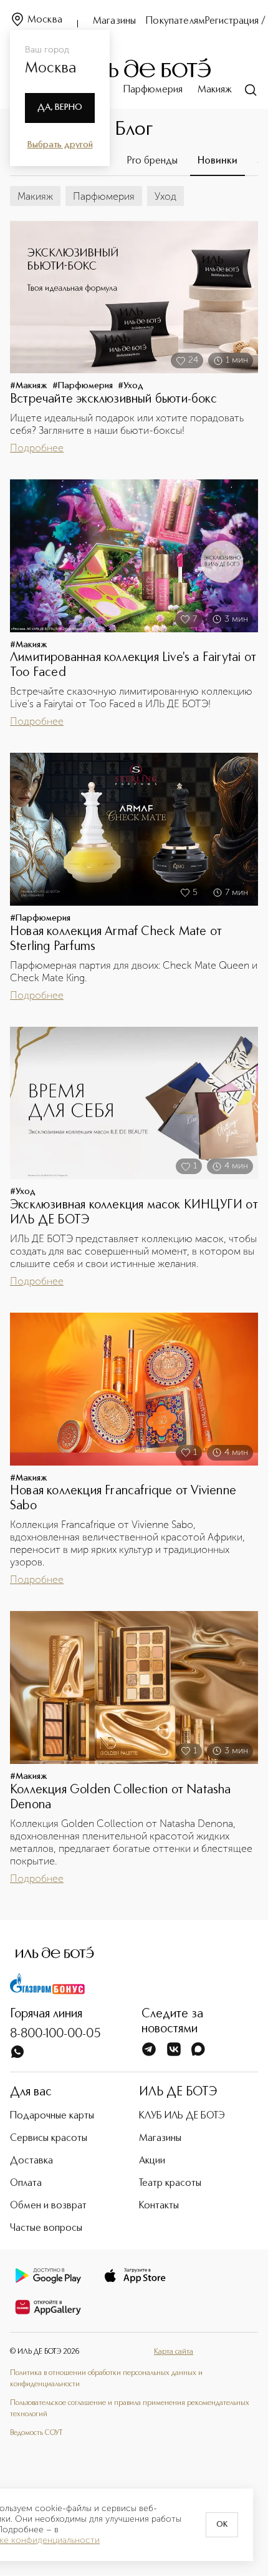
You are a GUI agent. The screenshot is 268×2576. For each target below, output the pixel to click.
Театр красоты (170, 2183)
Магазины (114, 21)
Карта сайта (174, 2352)
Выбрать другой (60, 145)
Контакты (159, 2206)
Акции (152, 2161)
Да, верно (60, 107)
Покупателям (175, 21)
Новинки (218, 161)
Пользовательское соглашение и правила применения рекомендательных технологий (130, 2409)
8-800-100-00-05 (55, 2034)
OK (222, 2525)
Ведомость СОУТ (36, 2433)
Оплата (26, 2183)
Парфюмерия (153, 90)
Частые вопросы (46, 2228)
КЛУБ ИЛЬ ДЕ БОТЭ (182, 2116)
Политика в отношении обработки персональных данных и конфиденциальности (106, 2379)
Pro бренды (152, 161)
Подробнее (37, 448)
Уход (165, 196)
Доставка (31, 2161)
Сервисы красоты (49, 2138)
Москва (45, 20)
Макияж (215, 90)
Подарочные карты (52, 2116)
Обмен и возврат (48, 2206)
